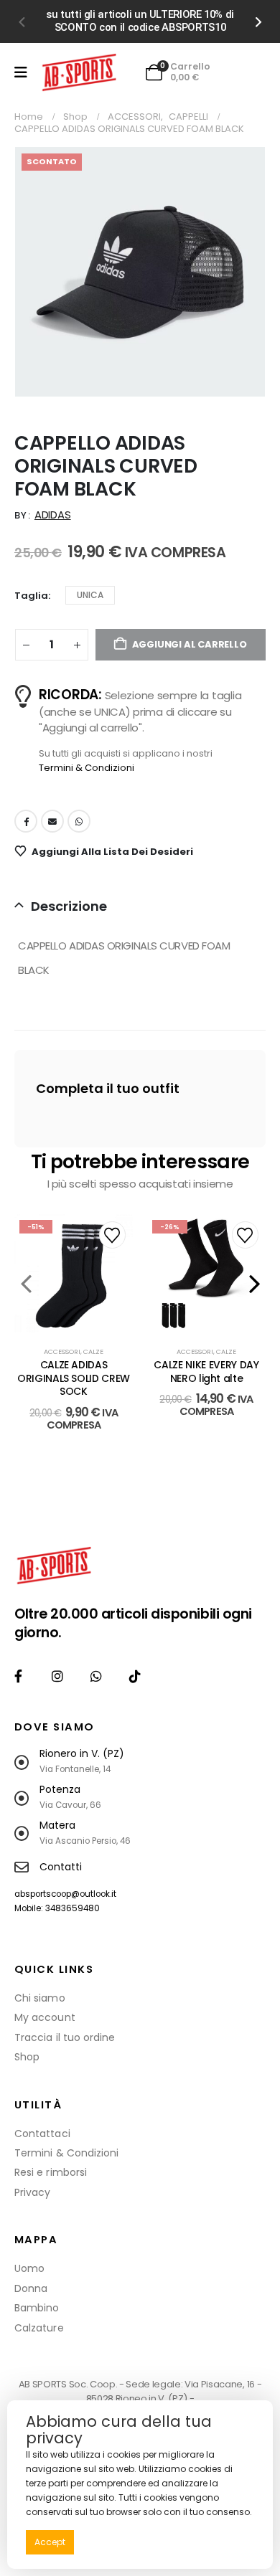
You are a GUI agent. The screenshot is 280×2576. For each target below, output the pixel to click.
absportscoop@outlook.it (65, 1894)
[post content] (74, 1273)
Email (52, 821)
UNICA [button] (90, 595)
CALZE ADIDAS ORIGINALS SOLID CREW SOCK (74, 1378)
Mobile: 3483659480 (57, 1908)
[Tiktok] (135, 1676)
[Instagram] (57, 1676)
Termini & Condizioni (87, 768)
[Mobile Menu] (21, 72)
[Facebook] (18, 1676)
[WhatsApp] (96, 1676)
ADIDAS (53, 515)
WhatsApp (79, 821)
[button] (22, 22)
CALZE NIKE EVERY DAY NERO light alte (206, 1372)
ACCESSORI (62, 1351)
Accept (50, 2542)
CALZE (93, 1351)
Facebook (26, 821)
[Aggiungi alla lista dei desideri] (112, 1235)
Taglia (31, 596)
